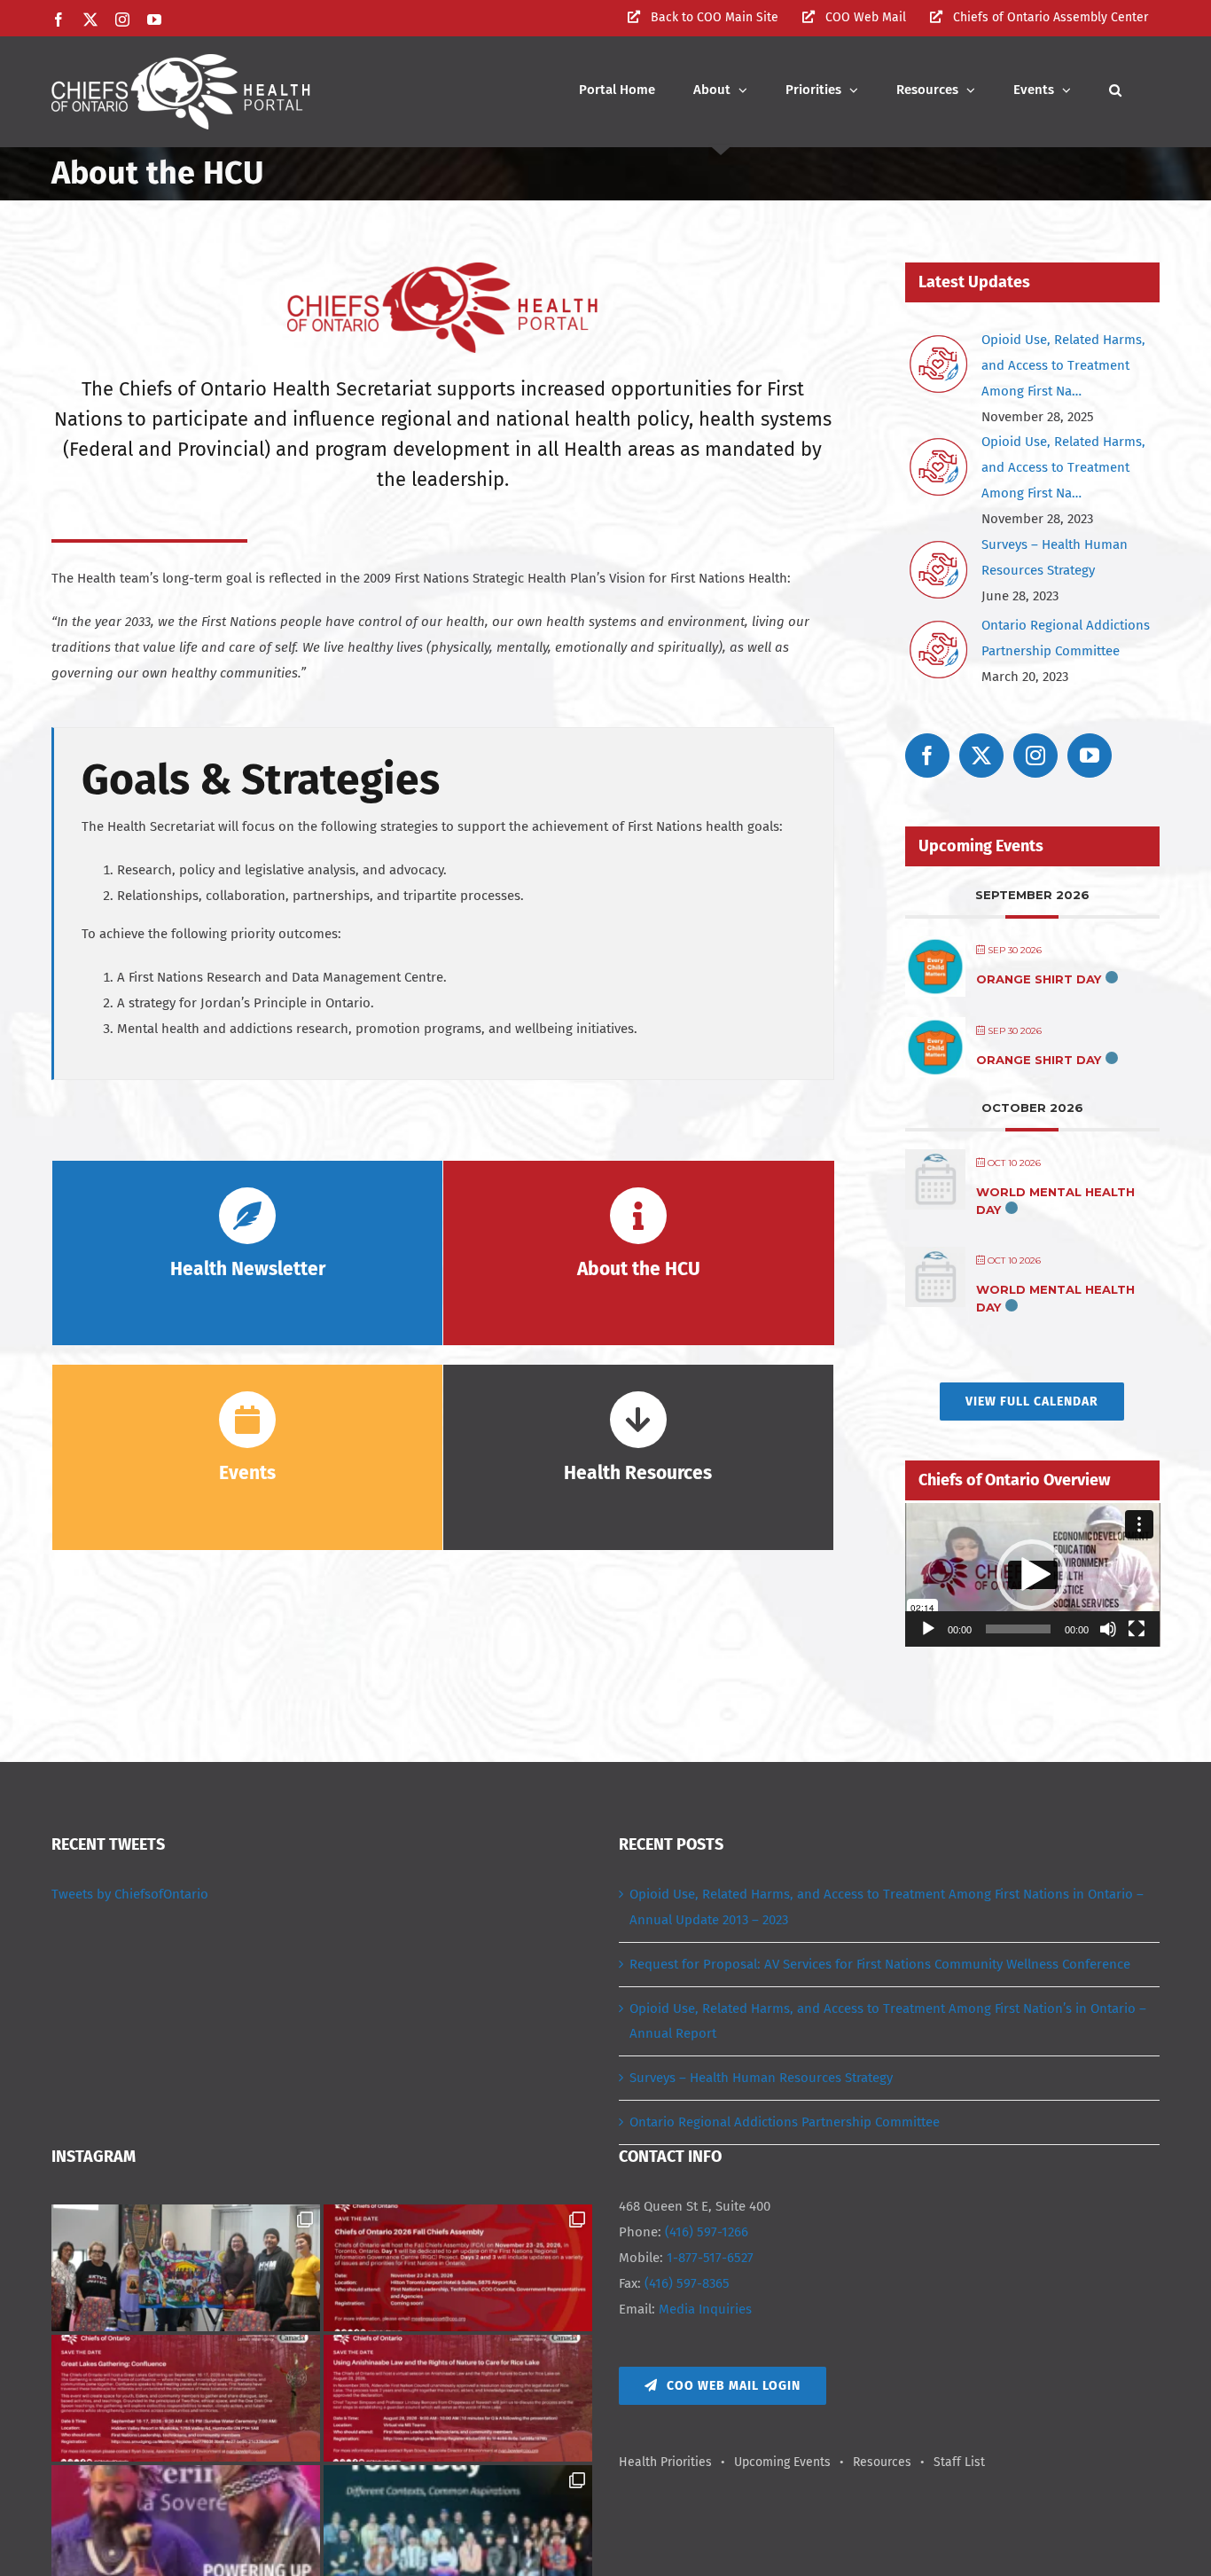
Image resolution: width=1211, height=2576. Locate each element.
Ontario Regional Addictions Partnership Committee (785, 2122)
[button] (1115, 90)
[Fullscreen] (1137, 1629)
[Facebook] (927, 756)
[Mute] (1108, 1629)
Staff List (959, 2462)
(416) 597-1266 (707, 2232)
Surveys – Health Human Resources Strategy (761, 2078)
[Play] (928, 1629)
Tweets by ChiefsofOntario (130, 1894)
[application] (1033, 1575)
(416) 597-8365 (687, 2283)
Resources (882, 2462)
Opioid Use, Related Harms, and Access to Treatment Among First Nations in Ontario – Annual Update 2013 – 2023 (887, 1907)
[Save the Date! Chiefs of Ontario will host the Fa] (458, 2268)
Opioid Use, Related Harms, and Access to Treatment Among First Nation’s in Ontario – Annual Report (888, 2021)
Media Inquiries (705, 2309)
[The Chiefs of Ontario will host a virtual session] (458, 2398)
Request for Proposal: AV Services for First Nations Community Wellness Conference (880, 1964)
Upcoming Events (782, 2462)
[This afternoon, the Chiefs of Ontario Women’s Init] (186, 2268)
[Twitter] (981, 756)
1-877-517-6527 (710, 2258)
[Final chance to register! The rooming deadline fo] (186, 2398)
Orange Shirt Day (1039, 979)
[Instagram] (1035, 756)
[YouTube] (1090, 756)
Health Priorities (665, 2462)
